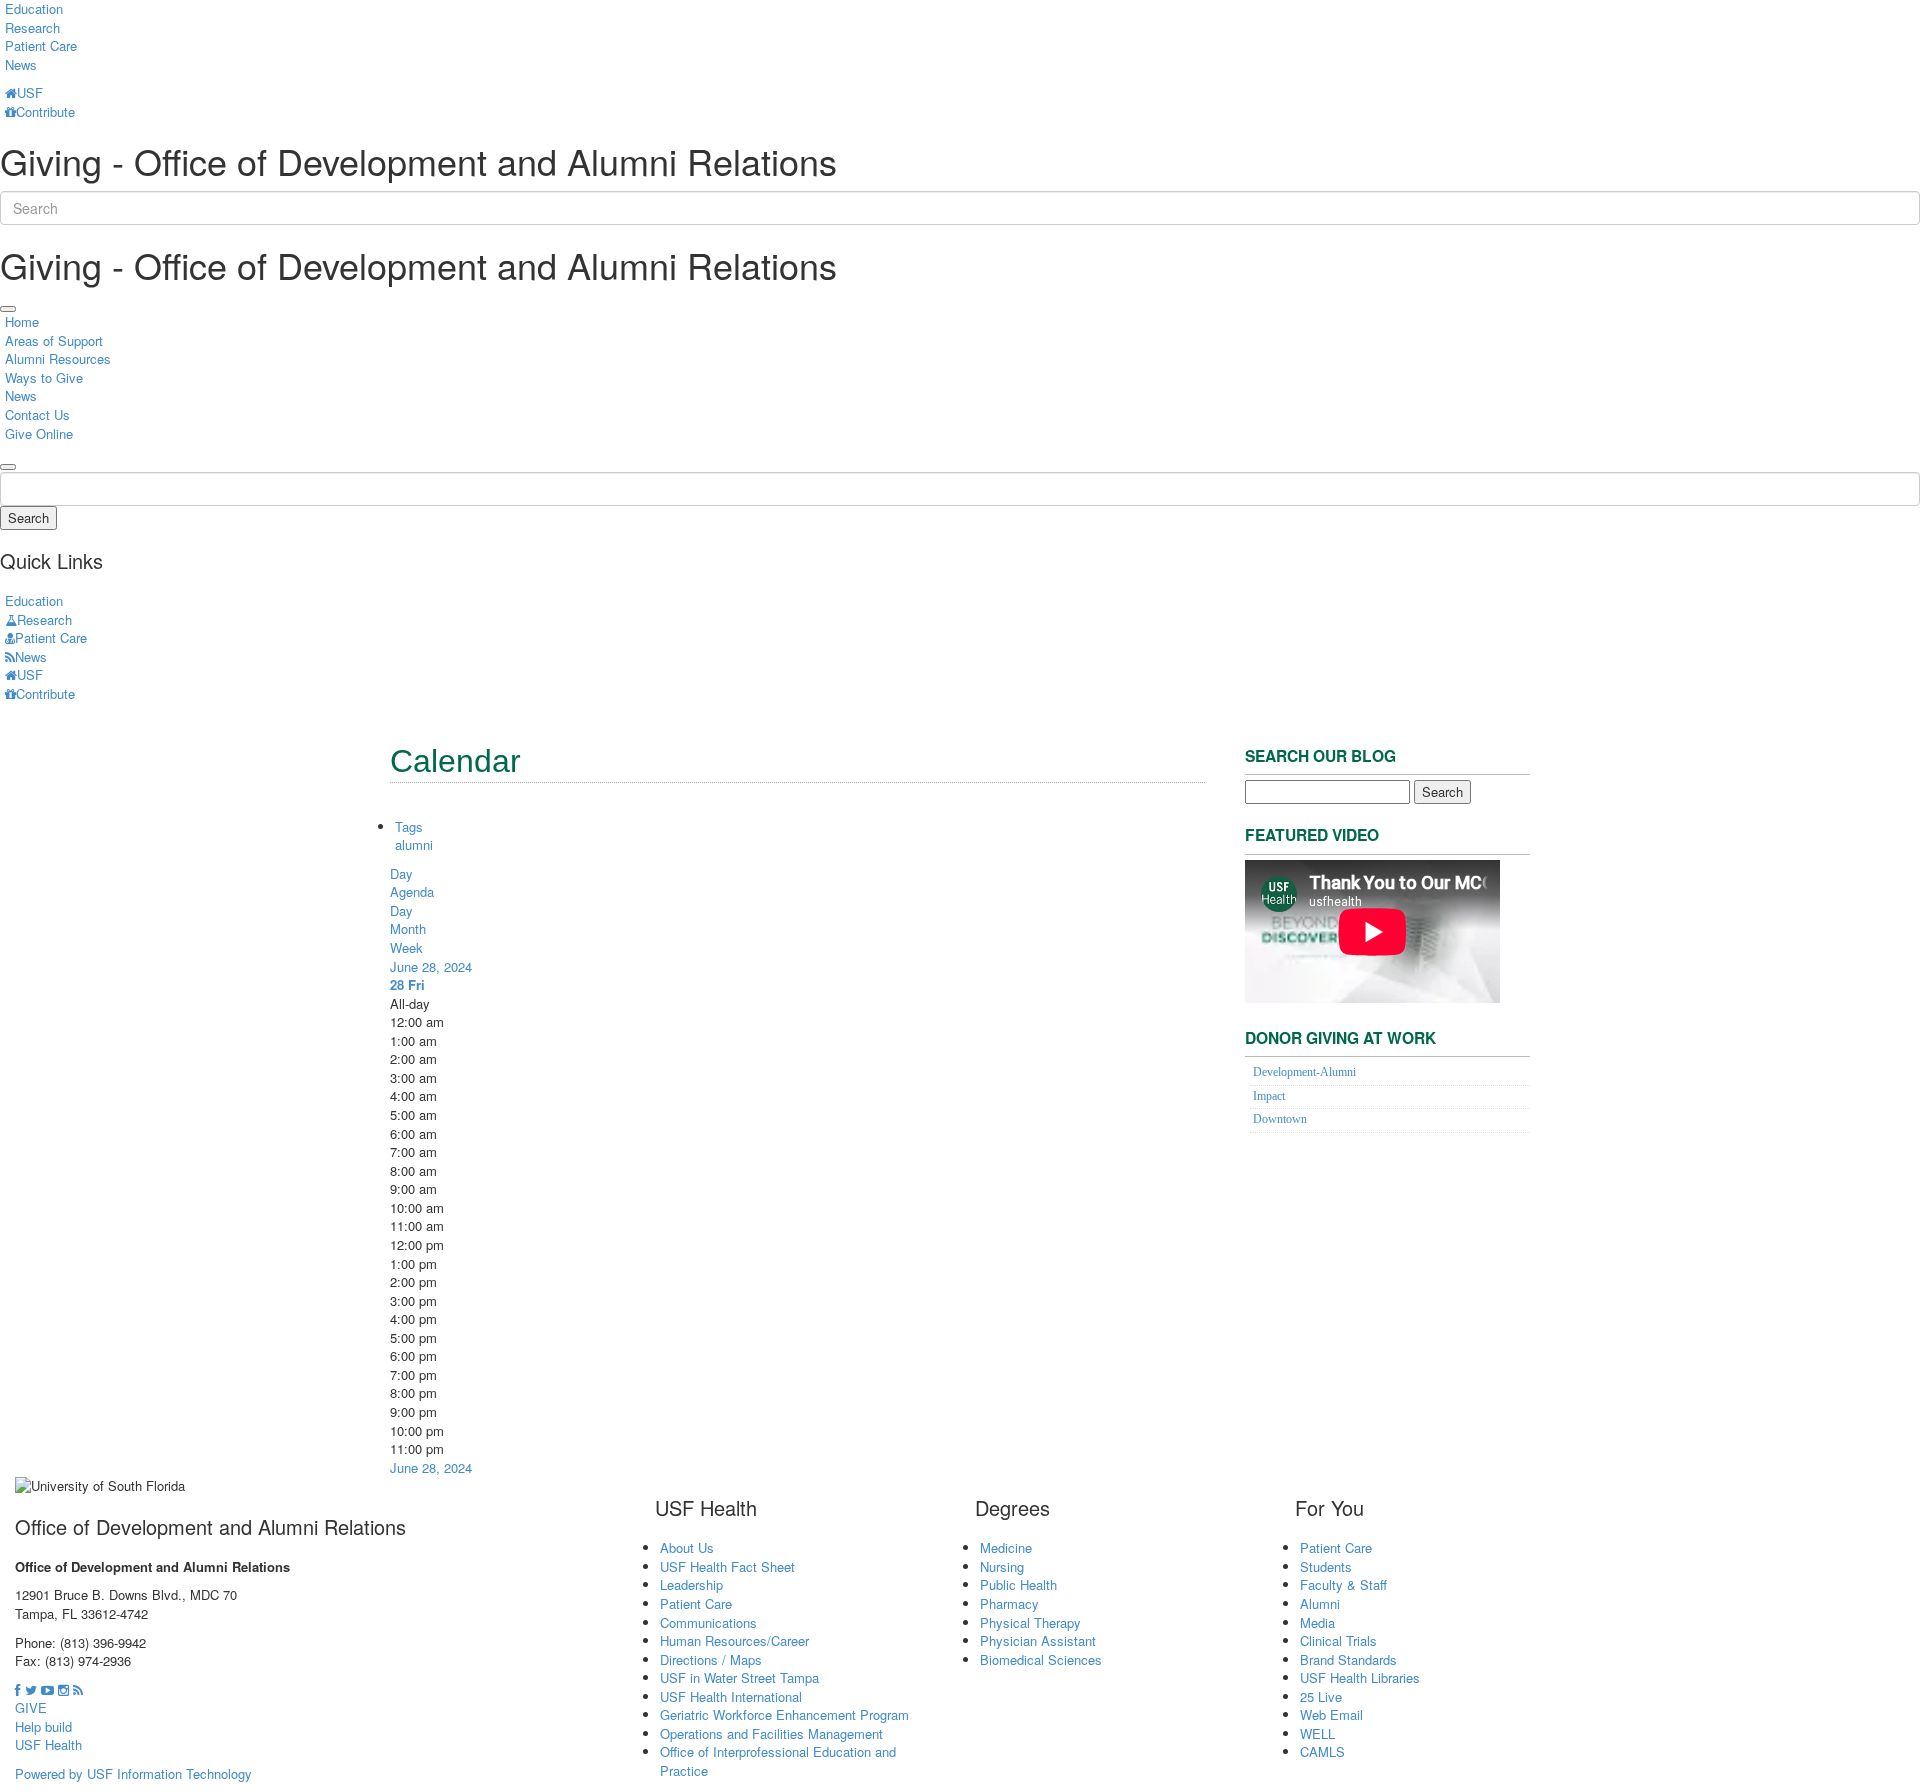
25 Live (1321, 1696)
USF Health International (731, 1696)
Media (1317, 1622)
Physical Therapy (1030, 1622)
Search (28, 517)
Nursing (1002, 1566)
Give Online (39, 433)
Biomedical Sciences (1041, 1659)
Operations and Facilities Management (771, 1733)
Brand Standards (1348, 1659)
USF (30, 92)
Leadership (691, 1584)
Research (32, 27)
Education (34, 600)
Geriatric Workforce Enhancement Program (784, 1714)
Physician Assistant (1038, 1640)
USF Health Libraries (1360, 1677)
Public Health (1018, 1584)
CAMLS (1322, 1751)
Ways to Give (44, 377)
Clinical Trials (1338, 1640)
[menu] (8, 309)
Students (1326, 1566)
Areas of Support (54, 340)
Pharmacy (1009, 1603)
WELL (1317, 1733)
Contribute (45, 111)
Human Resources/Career (734, 1640)
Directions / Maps (711, 1659)
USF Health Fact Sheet (727, 1566)
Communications (708, 1622)
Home (22, 321)
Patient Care (41, 45)
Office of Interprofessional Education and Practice (778, 1761)
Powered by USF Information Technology (133, 1773)
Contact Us (37, 414)
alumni (414, 844)
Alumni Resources (58, 358)
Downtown (1280, 1119)
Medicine (1006, 1547)
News (21, 64)
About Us (687, 1547)
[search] (8, 467)
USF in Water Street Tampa (739, 1677)
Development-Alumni (1304, 1072)
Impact (1269, 1096)
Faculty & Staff (1343, 1584)
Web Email (1331, 1714)
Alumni (1320, 1603)
